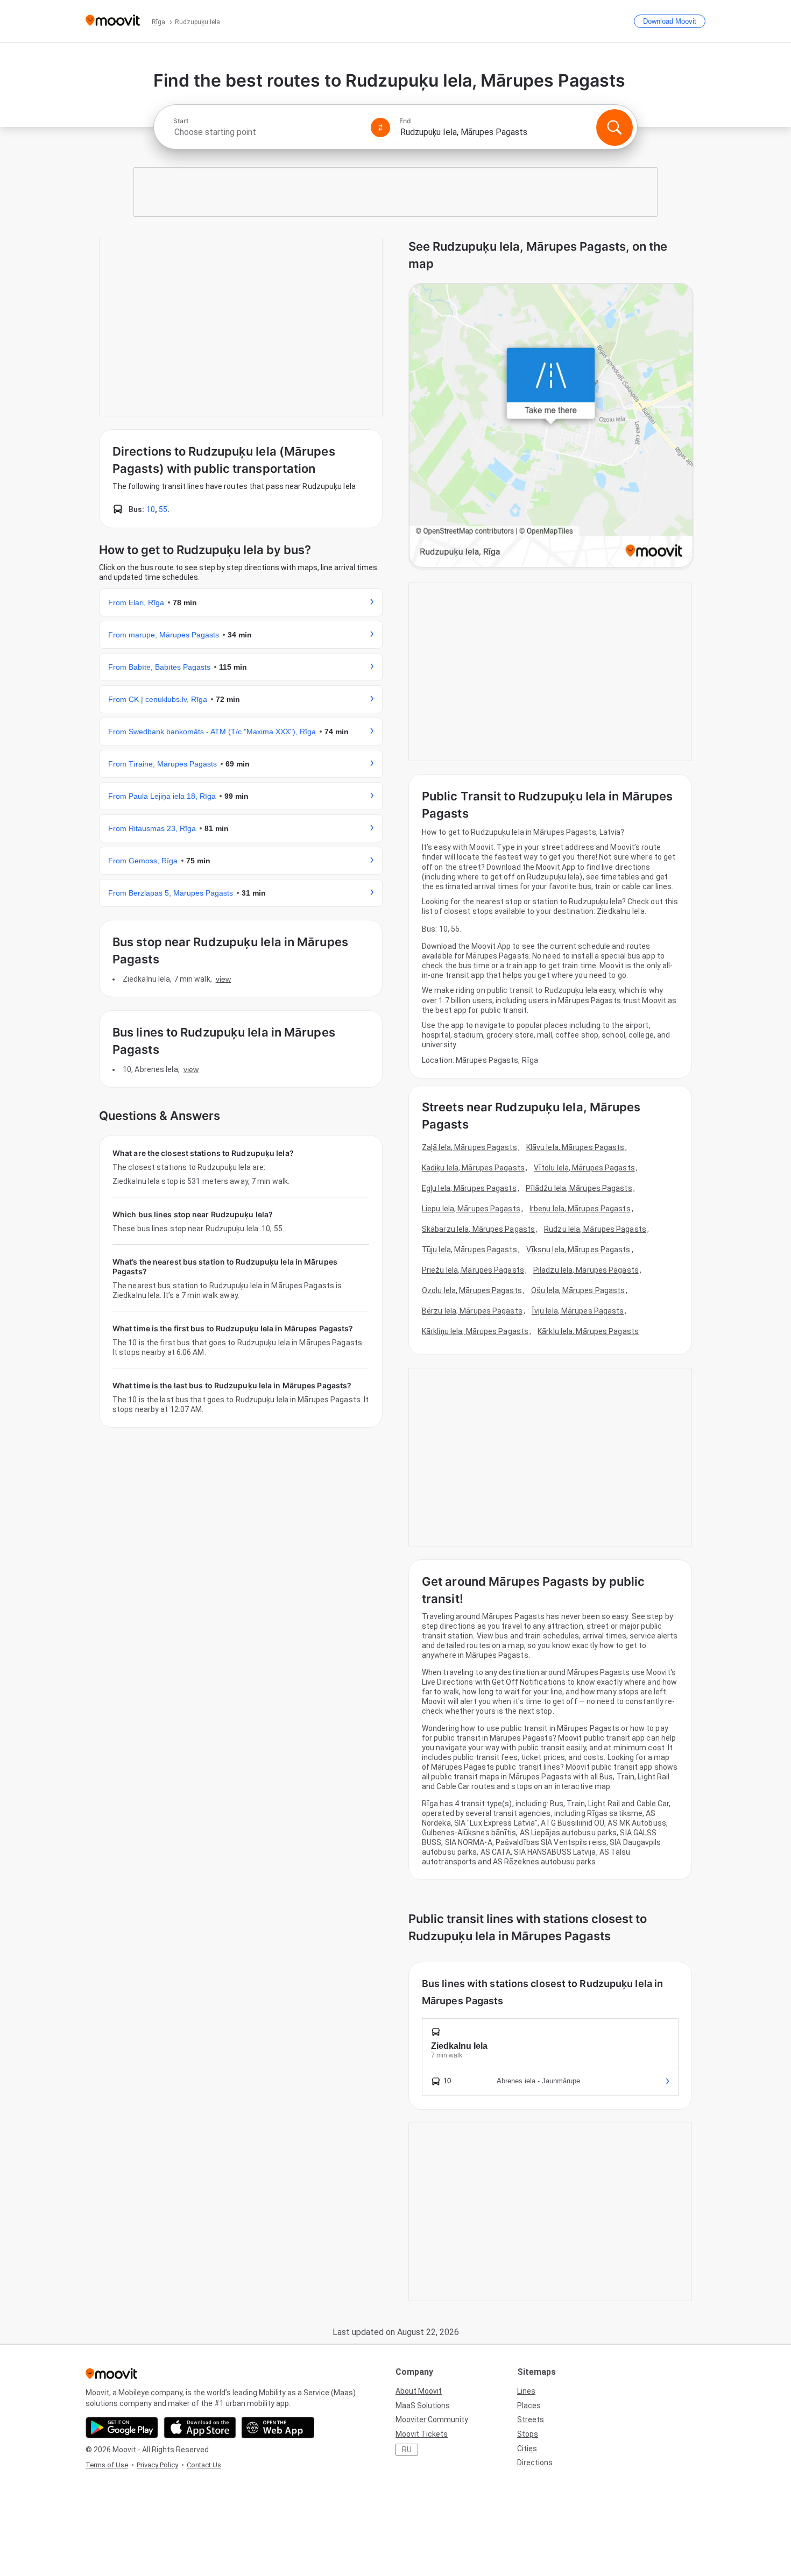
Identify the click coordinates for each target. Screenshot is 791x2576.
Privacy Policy (157, 2465)
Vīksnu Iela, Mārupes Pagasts (578, 1250)
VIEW (223, 979)
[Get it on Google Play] (122, 2428)
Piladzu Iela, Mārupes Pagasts (586, 1270)
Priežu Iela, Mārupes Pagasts (473, 1270)
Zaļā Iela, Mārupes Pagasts (469, 1147)
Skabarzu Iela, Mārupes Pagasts (478, 1229)
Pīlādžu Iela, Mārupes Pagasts (579, 1188)
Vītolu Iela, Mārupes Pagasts (584, 1168)
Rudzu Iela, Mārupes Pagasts (595, 1229)
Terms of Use (107, 2465)
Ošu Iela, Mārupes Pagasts (578, 1290)
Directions (535, 2463)
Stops (528, 2434)
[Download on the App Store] (200, 2428)
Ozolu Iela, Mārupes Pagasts (472, 1290)
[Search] (615, 127)
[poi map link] (551, 426)
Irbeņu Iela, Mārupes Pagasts (580, 1209)
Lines (526, 2391)
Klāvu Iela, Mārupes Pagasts (575, 1147)
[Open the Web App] (278, 2428)
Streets (531, 2419)
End (405, 121)
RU (407, 2450)
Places (529, 2405)
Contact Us (204, 2465)
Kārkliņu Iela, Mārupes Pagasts (475, 1331)
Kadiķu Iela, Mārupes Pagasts (473, 1168)
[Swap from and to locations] (380, 127)
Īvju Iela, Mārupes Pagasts (578, 1311)
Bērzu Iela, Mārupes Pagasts (472, 1311)
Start (181, 121)
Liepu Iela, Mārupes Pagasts (471, 1209)
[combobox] (267, 132)
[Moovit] (113, 21)
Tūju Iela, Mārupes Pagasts (469, 1250)
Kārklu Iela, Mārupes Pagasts (588, 1331)
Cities (527, 2449)
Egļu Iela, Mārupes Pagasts (469, 1188)
